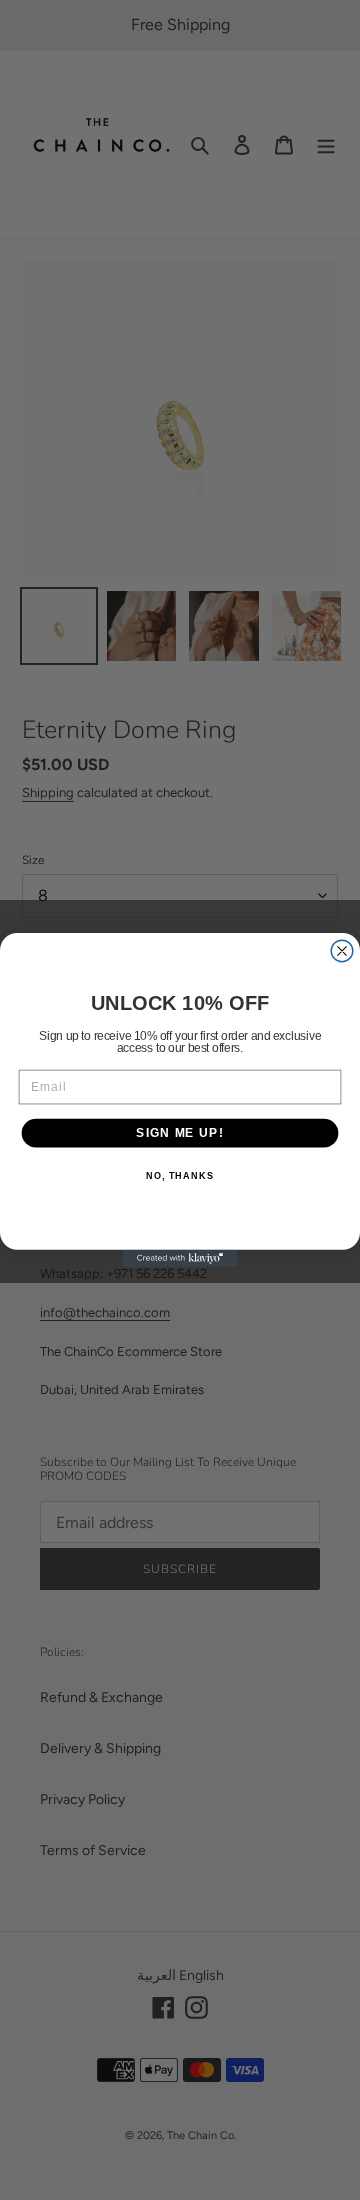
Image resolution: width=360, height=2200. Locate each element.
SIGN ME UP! (179, 1133)
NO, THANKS (180, 1176)
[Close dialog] (342, 951)
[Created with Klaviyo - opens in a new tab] (179, 1258)
